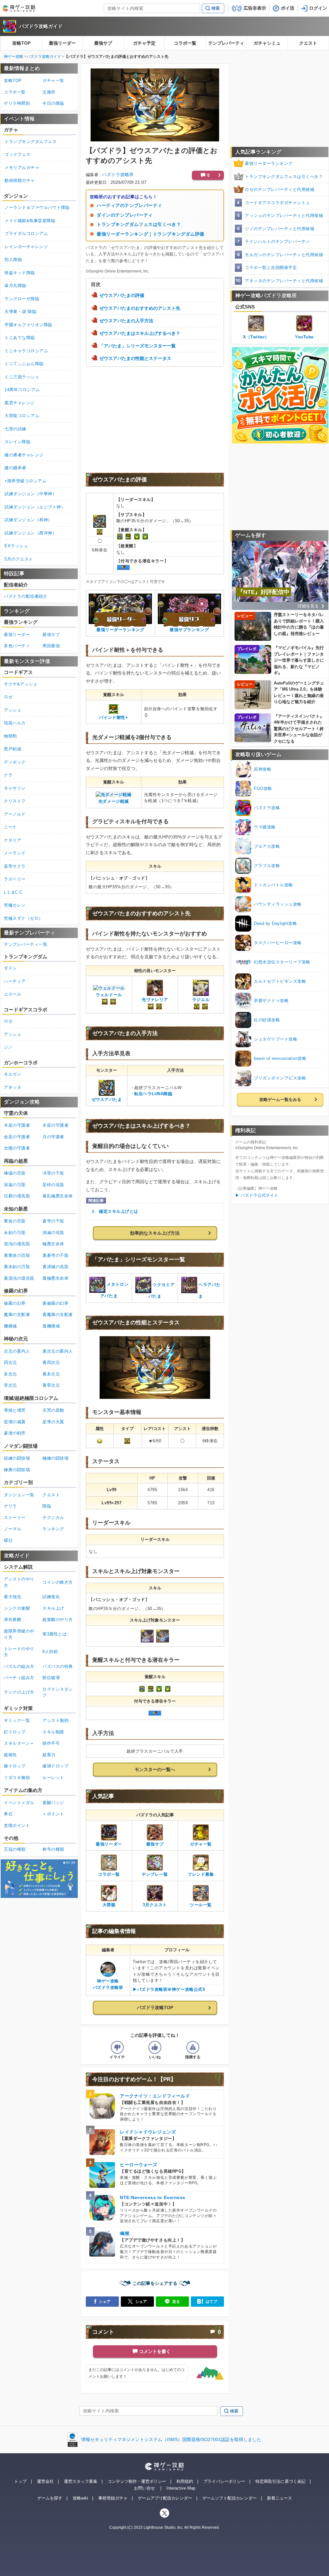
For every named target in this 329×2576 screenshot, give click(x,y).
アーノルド (15, 814)
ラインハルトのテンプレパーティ (277, 241)
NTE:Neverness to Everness (153, 2197)
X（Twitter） (256, 337)
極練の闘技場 (55, 1458)
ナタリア (13, 840)
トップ (20, 2481)
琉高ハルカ (15, 723)
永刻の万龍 (15, 1233)
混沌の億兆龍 (17, 1244)
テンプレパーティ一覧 (26, 944)
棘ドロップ (15, 1766)
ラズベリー (15, 879)
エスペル (13, 994)
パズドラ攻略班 (118, 174)
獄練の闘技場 (17, 1458)
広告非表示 (255, 8)
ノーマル (13, 1529)
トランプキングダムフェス (31, 142)
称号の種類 (53, 1849)
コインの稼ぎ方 (58, 1582)
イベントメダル (19, 1803)
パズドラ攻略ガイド (41, 26)
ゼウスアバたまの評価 (122, 296)
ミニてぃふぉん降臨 (24, 364)
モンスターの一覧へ (155, 1769)
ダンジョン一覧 (19, 1495)
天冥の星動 (53, 1410)
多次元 (10, 1374)
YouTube (304, 337)
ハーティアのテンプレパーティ (129, 205)
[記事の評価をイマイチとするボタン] (117, 2047)
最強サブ (103, 43)
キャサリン (15, 788)
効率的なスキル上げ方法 (155, 1233)
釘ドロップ (15, 1732)
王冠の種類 (15, 1849)
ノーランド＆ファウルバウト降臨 (37, 207)
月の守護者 (53, 1137)
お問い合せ (144, 2488)
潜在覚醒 (13, 1619)
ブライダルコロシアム (26, 233)
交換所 (49, 92)
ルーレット (53, 1778)
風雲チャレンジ (20, 403)
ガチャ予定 (144, 43)
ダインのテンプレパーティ (125, 215)
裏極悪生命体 (55, 1278)
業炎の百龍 (15, 1221)
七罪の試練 (15, 429)
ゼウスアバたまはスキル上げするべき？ (140, 333)
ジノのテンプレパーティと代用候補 (280, 229)
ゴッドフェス (18, 154)
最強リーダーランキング (269, 163)
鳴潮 (124, 2233)
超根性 (10, 1755)
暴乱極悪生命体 (58, 1196)
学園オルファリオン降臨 (28, 325)
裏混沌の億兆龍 (19, 1278)
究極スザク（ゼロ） (23, 918)
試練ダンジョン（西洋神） (31, 533)
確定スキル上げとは (119, 1211)
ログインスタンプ (58, 1692)
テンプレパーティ (226, 43)
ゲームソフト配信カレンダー (230, 2498)
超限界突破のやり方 (19, 1634)
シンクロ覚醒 (17, 1608)
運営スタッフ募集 (81, 2481)
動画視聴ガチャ (20, 180)
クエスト (308, 43)
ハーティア (15, 981)
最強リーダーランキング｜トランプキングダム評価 (151, 234)
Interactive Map (181, 2488)
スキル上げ (53, 1608)
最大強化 (13, 1597)
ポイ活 (288, 8)
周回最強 (51, 646)
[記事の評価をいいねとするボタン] (155, 2047)
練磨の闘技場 (17, 1470)
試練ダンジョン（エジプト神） (35, 507)
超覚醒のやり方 (58, 1619)
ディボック (15, 762)
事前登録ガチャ (113, 2498)
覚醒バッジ (53, 1803)
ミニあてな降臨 (20, 338)
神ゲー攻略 (13, 57)
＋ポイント (53, 1814)
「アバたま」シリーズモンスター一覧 (138, 346)
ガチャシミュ (267, 43)
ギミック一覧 (17, 1720)
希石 (8, 1814)
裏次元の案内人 (58, 1351)
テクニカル (53, 1518)
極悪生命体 (53, 1244)
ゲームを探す (50, 2498)
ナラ (8, 775)
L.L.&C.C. (14, 892)
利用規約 (185, 2481)
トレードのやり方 (19, 1652)
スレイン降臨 (18, 442)
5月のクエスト (19, 559)
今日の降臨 (53, 103)
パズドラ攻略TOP (155, 2008)
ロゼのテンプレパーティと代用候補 (280, 189)
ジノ (8, 1047)
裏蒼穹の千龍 (55, 1255)
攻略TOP (21, 43)
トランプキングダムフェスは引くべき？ (139, 224)
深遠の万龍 (15, 1185)
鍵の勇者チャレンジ (24, 455)
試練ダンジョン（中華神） (31, 494)
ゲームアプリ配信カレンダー (165, 2498)
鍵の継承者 (15, 468)
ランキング (53, 1529)
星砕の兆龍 (53, 1185)
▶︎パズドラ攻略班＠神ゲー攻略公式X (169, 1989)
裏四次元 (51, 1362)
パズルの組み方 (19, 1666)
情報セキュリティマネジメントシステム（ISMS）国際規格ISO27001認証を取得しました (171, 2439)
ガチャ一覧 (53, 80)
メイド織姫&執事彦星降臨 (30, 221)
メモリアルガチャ (22, 168)
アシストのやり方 (19, 1582)
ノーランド (15, 853)
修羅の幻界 (15, 1303)
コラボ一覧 (185, 43)
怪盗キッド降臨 (20, 273)
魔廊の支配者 (17, 1315)
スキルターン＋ (19, 1743)
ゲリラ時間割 (17, 103)
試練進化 (51, 1597)
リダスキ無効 (17, 1778)
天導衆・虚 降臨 (20, 312)
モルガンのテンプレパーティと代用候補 (284, 255)
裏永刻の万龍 (17, 1267)
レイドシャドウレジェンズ (148, 2132)
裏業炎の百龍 (17, 1255)
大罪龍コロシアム (22, 416)
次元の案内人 (17, 1351)
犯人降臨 (13, 259)
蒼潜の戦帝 (15, 1433)
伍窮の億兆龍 (17, 1196)
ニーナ (10, 827)
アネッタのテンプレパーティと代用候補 (284, 281)
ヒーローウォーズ (138, 2165)
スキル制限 (53, 1732)
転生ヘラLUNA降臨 (153, 1094)
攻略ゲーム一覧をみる (280, 1100)
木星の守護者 (17, 1125)
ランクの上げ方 (19, 1692)
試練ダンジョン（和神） (28, 520)
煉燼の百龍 (15, 1173)
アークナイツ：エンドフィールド (155, 2096)
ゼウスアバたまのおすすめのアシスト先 (140, 308)
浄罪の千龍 (53, 1173)
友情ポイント (17, 1825)
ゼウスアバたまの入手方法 (126, 321)
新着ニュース (280, 2498)
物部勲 (10, 736)
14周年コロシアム (22, 390)
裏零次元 (51, 1385)
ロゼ (8, 697)
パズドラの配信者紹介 (26, 596)
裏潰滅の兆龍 (55, 1267)
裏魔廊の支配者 (58, 1315)
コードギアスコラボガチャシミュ (277, 203)
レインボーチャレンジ (26, 247)
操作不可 (51, 1743)
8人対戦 (50, 1652)
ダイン (10, 968)
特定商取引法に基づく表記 (280, 2481)
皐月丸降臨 (15, 286)
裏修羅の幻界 (55, 1303)
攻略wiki (80, 2498)
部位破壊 (51, 1678)
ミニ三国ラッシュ (22, 377)
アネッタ (13, 1087)
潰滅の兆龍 (53, 1233)
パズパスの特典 (58, 1666)
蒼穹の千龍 (53, 1221)
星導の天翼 (53, 1422)
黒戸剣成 (13, 749)
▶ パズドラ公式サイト (257, 1195)
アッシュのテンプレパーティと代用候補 (284, 215)
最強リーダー (62, 43)
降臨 (47, 1506)
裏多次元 (51, 1374)
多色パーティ (17, 646)
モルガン (13, 1074)
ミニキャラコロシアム (26, 351)
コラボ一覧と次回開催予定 (271, 268)
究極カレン (15, 905)
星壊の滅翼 (15, 1422)
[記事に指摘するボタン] (193, 2047)
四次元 (10, 1362)
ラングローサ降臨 (22, 299)
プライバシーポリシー (224, 2481)
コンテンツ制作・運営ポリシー (137, 2481)
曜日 (8, 1540)
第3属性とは (54, 1634)
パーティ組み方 (19, 1678)
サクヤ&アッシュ (21, 684)
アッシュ (13, 710)
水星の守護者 (55, 1125)
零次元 (10, 1385)
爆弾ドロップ (55, 1766)
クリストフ (15, 801)
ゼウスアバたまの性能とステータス (135, 359)
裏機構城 (51, 1326)
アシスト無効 (55, 1720)
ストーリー (15, 1518)
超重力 (49, 1755)
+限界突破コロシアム (25, 481)
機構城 (10, 1326)
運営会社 (45, 2481)
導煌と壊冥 (15, 1410)
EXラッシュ (16, 546)
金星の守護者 (17, 1137)
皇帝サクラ (15, 866)
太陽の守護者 (17, 1148)
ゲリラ (10, 1506)
